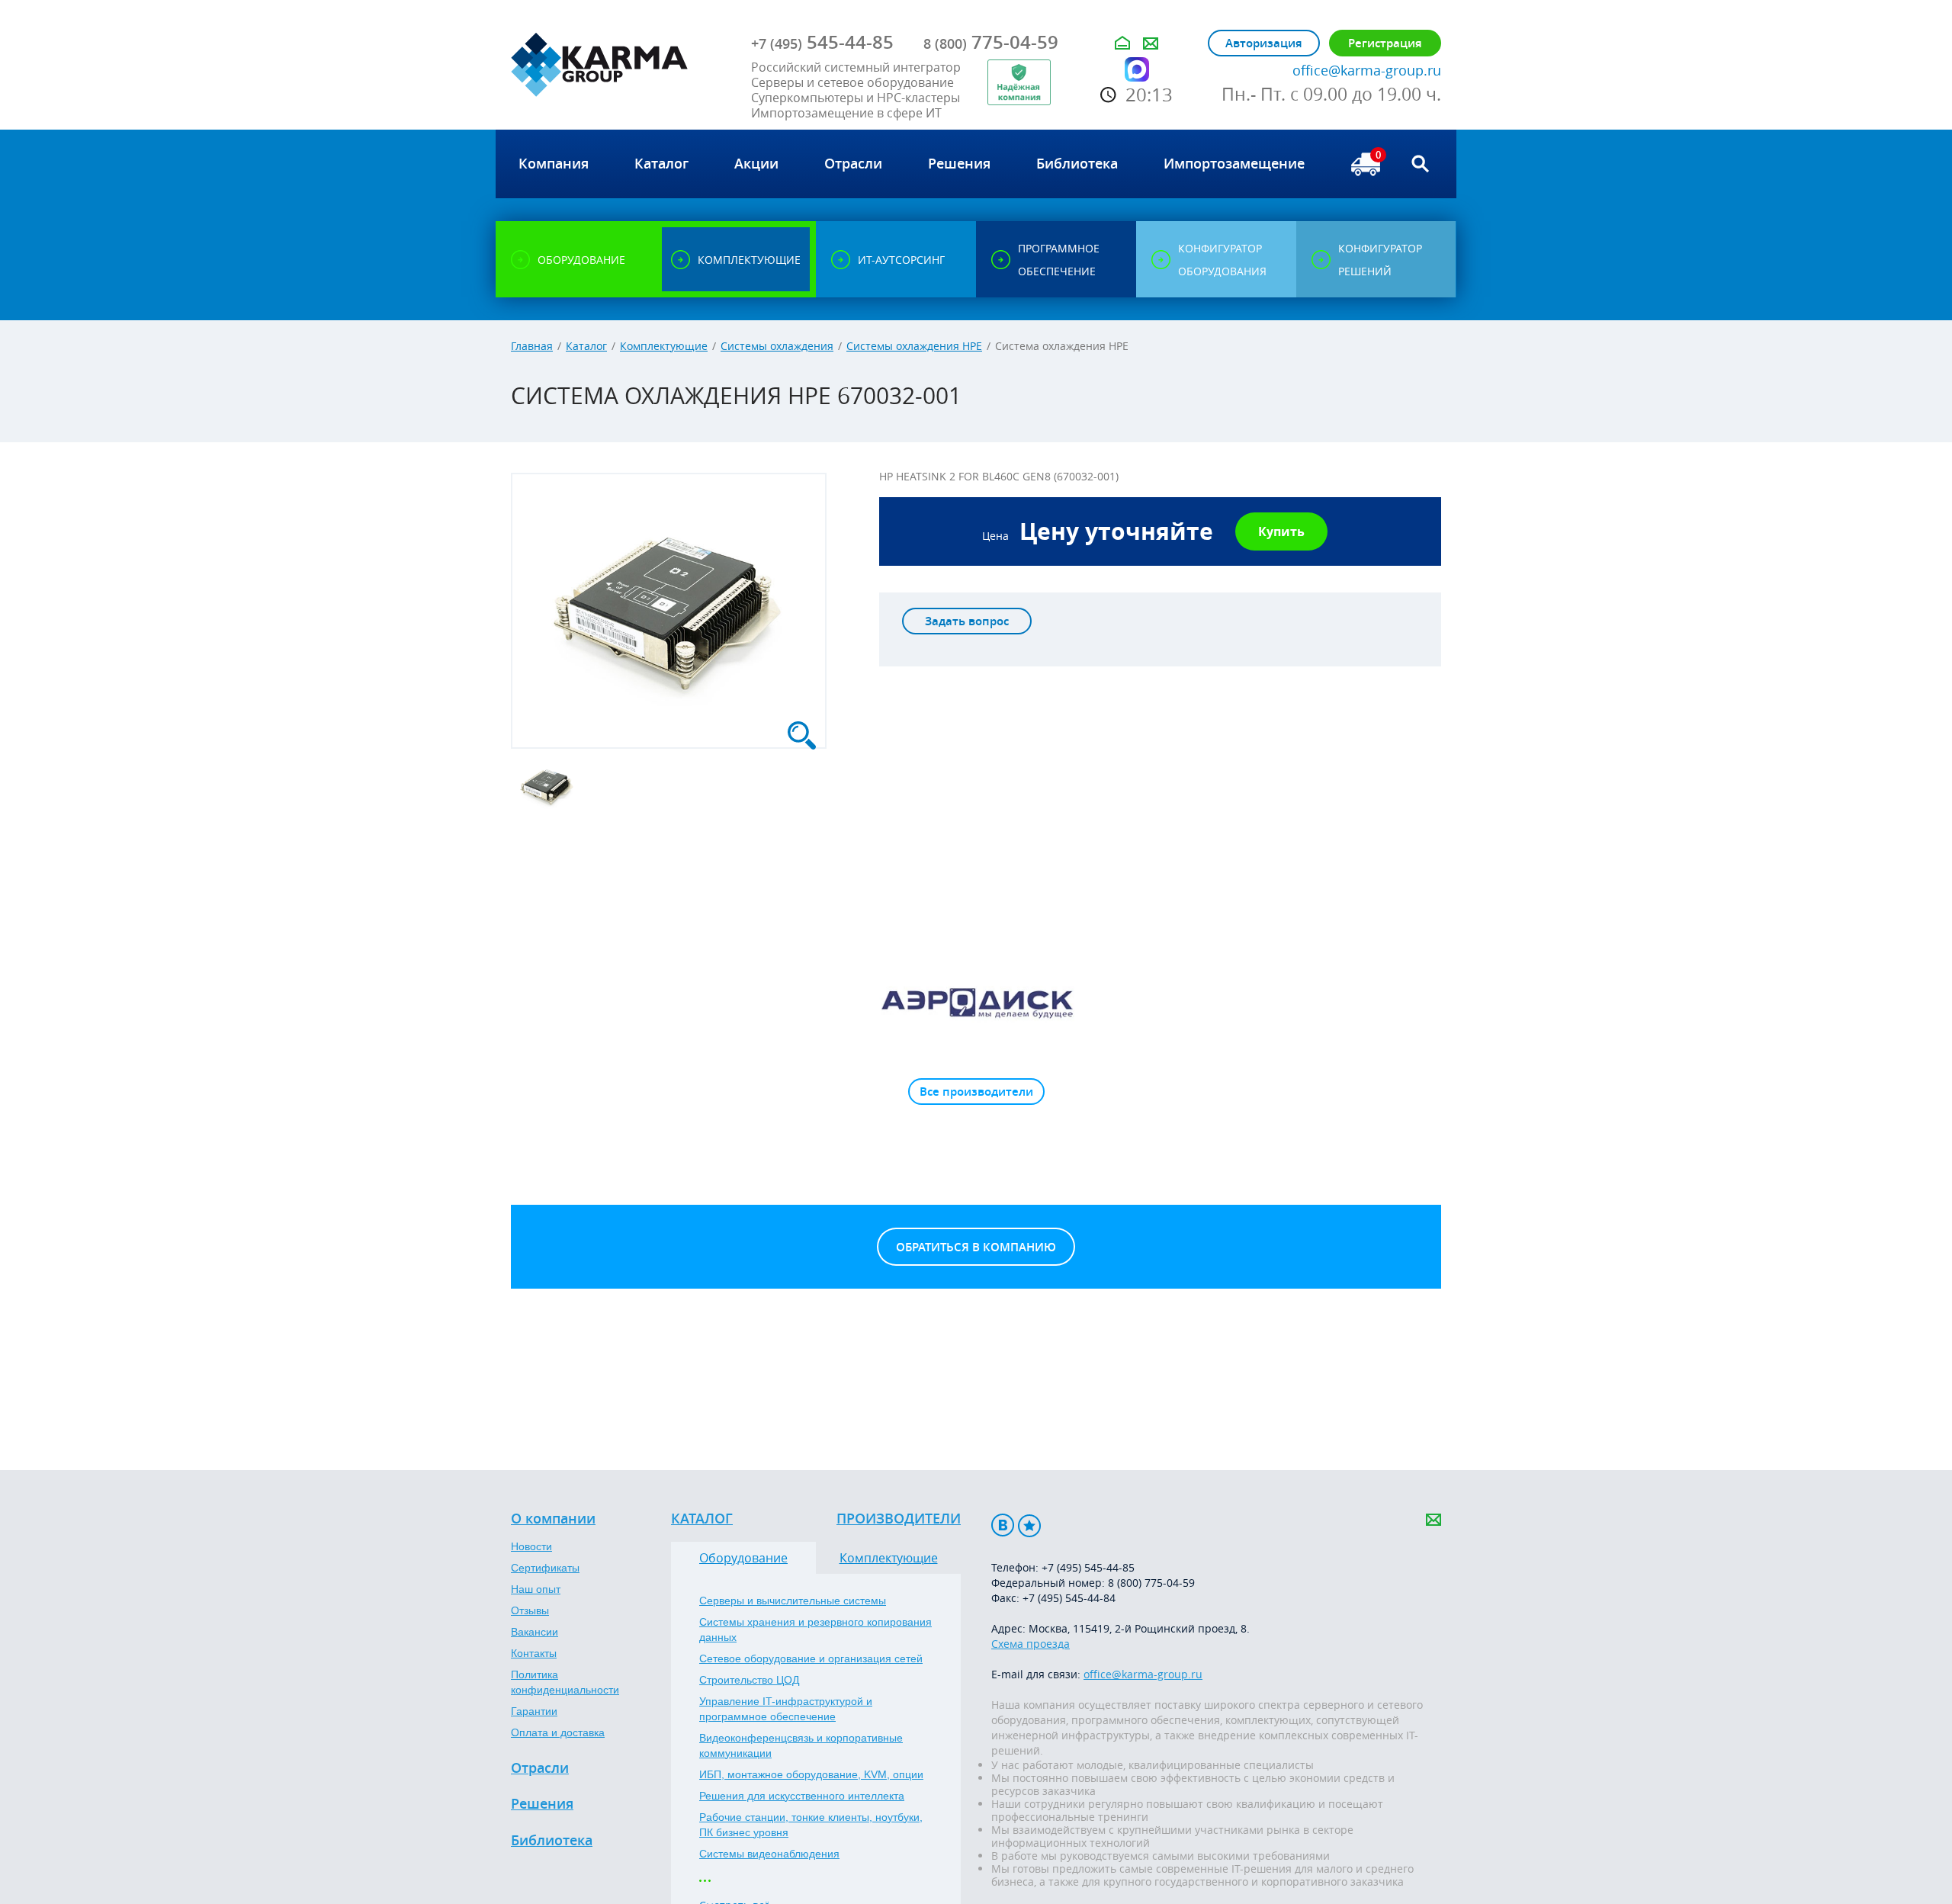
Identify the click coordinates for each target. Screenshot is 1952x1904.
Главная (532, 346)
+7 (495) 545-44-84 (1069, 1598)
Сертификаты (545, 1568)
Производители (899, 1519)
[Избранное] (1029, 1525)
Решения (542, 1804)
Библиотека (552, 1841)
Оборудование (743, 1558)
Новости (531, 1546)
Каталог (586, 346)
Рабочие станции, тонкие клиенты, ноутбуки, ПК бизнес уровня (811, 1825)
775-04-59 (991, 42)
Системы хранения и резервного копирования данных (815, 1629)
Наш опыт (536, 1589)
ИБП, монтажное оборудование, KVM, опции (811, 1774)
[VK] (1003, 1525)
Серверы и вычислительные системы (793, 1601)
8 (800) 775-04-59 (1151, 1583)
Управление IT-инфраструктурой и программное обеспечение (786, 1709)
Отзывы (530, 1610)
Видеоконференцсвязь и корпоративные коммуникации (801, 1745)
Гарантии (534, 1711)
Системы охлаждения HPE (914, 346)
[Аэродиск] (976, 1002)
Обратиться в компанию (976, 1247)
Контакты (534, 1653)
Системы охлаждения (777, 346)
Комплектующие (664, 346)
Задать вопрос (967, 621)
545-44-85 (822, 42)
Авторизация (1264, 43)
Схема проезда (1031, 1644)
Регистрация (1385, 43)
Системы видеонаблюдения (769, 1854)
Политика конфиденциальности (565, 1682)
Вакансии (535, 1632)
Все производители (976, 1092)
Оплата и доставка (558, 1732)
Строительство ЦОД (749, 1680)
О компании (553, 1519)
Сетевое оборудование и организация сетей (811, 1658)
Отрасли (540, 1768)
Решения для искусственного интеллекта (802, 1796)
